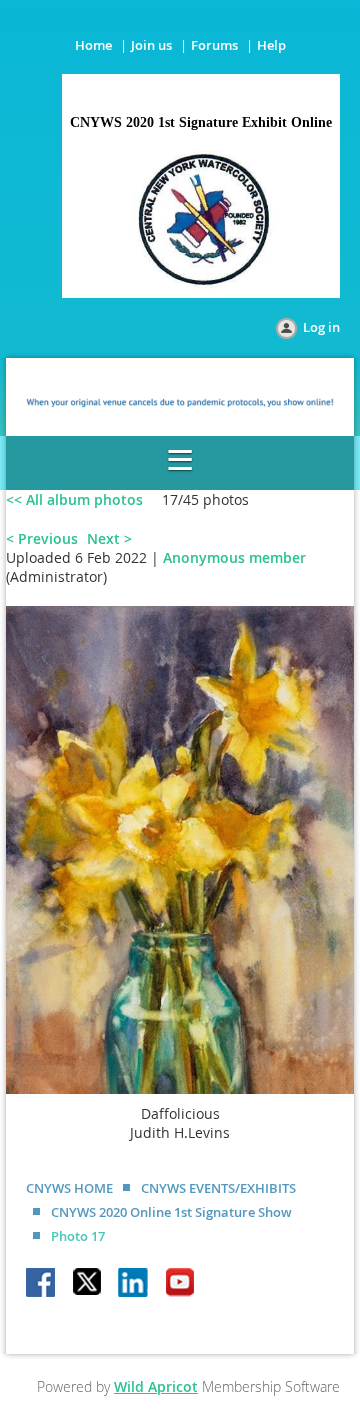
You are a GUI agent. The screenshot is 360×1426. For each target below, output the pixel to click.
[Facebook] (42, 1284)
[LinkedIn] (134, 1284)
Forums (214, 45)
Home (93, 45)
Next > (109, 538)
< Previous (42, 538)
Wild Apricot (156, 1386)
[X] (88, 1284)
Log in (321, 327)
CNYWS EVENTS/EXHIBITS (218, 1188)
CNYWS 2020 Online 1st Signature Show (171, 1212)
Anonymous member (234, 557)
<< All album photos (74, 499)
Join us (151, 45)
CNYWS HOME (69, 1188)
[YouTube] (180, 1284)
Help (271, 45)
